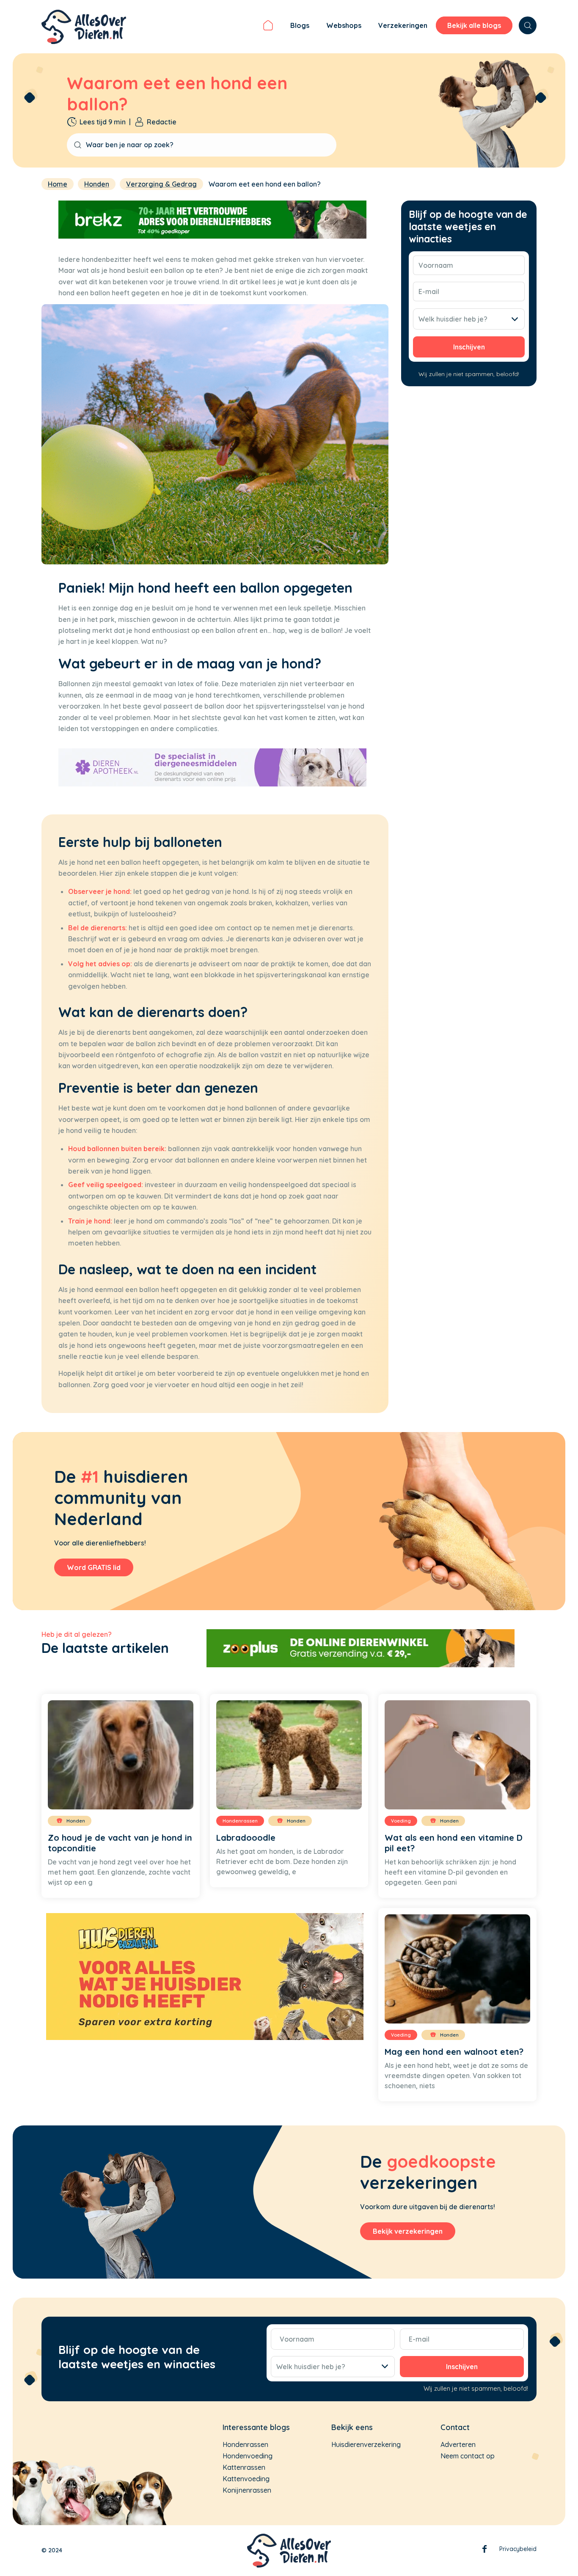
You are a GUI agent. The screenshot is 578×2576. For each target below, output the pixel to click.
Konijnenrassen (247, 2490)
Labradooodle (246, 1838)
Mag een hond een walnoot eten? (454, 2052)
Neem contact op (468, 2456)
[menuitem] (268, 27)
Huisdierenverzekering (366, 2444)
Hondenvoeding (248, 2456)
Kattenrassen (244, 2467)
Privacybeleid (518, 2549)
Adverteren (458, 2444)
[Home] (268, 27)
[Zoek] (528, 25)
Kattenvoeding (246, 2479)
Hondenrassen (245, 2444)
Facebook (484, 2551)
